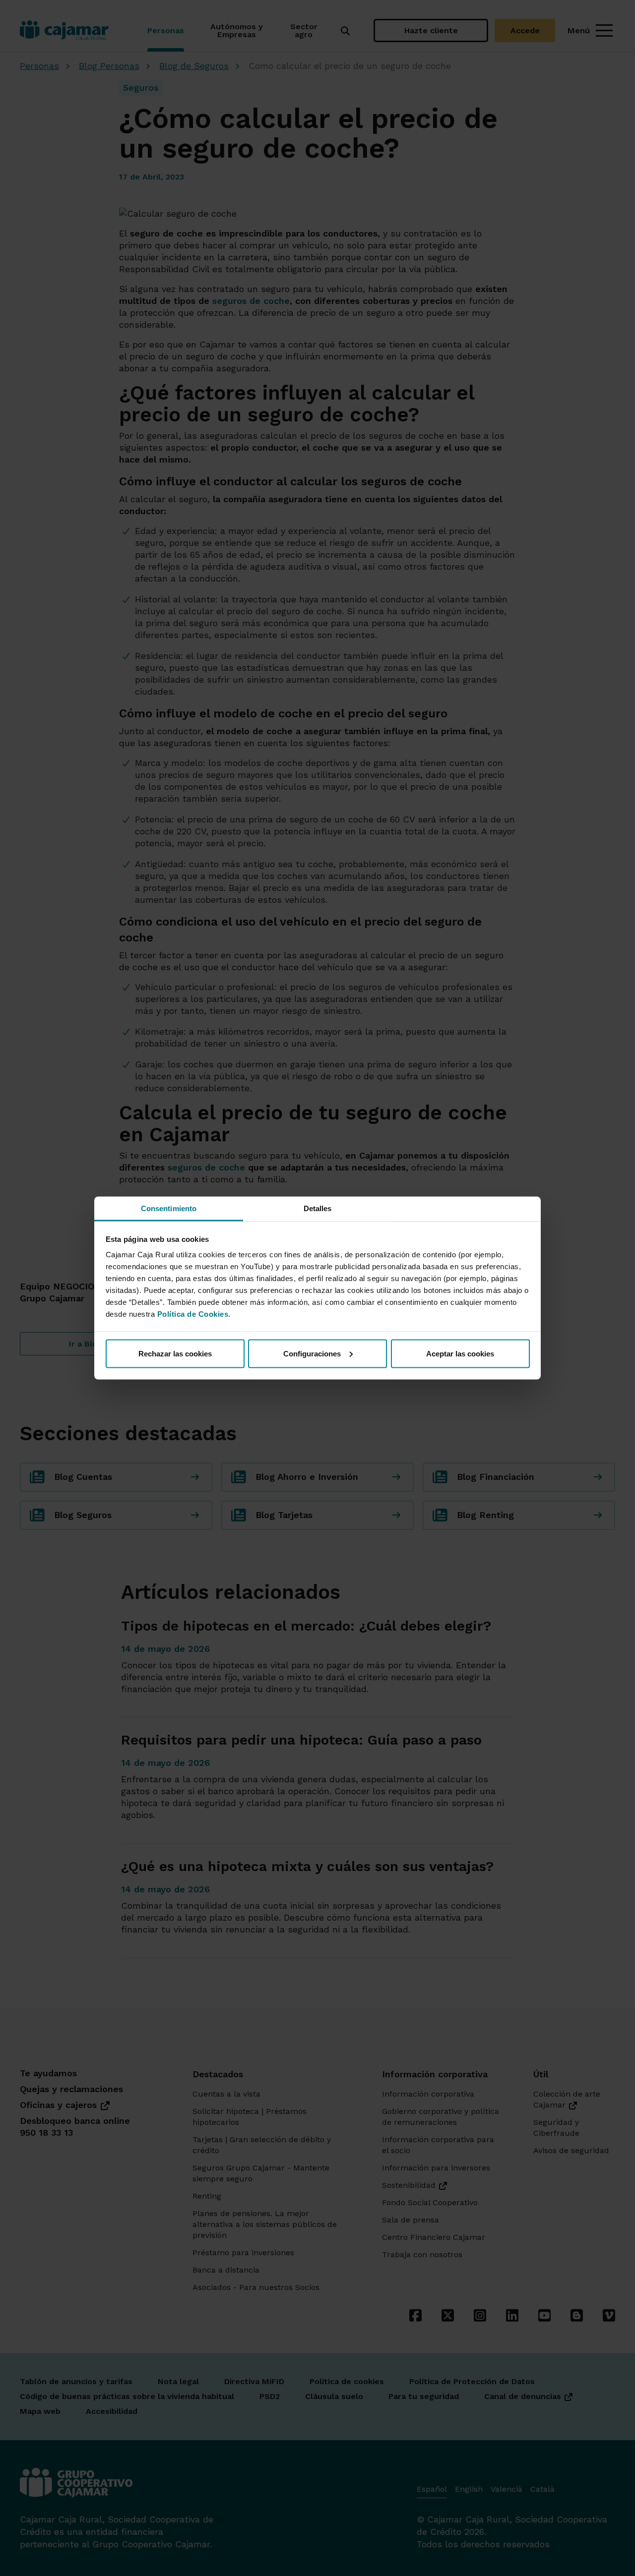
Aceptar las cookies (460, 1353)
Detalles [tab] (318, 1208)
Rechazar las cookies (175, 1353)
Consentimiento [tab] (169, 1208)
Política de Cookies (193, 1314)
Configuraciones (312, 1353)
